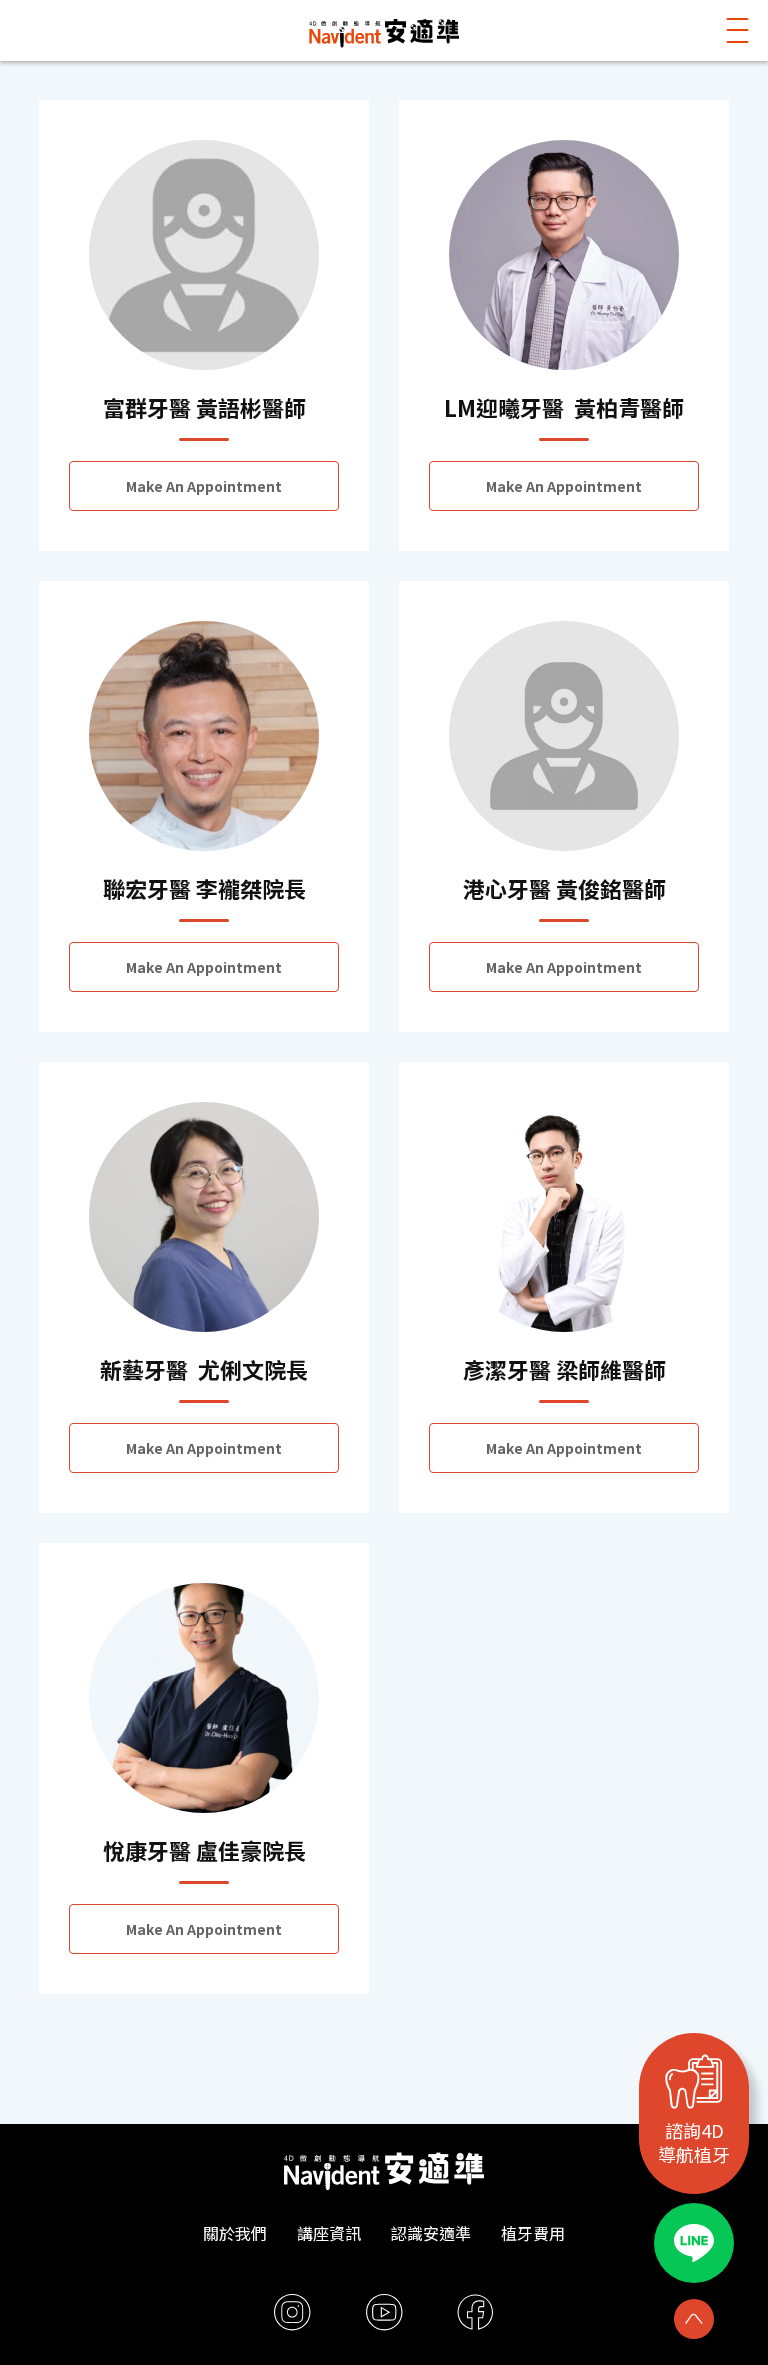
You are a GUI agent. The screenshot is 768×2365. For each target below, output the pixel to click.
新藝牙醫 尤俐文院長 (204, 1369)
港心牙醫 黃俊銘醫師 (564, 888)
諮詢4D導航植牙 (694, 2142)
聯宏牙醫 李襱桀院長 (204, 888)
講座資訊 (329, 2233)
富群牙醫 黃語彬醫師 (204, 407)
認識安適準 (431, 2233)
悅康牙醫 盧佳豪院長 (204, 1850)
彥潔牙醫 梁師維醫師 (564, 1369)
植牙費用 (533, 2233)
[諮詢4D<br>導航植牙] (694, 2081)
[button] (738, 30)
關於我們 (235, 2233)
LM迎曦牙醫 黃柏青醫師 (564, 407)
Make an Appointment (204, 486)
